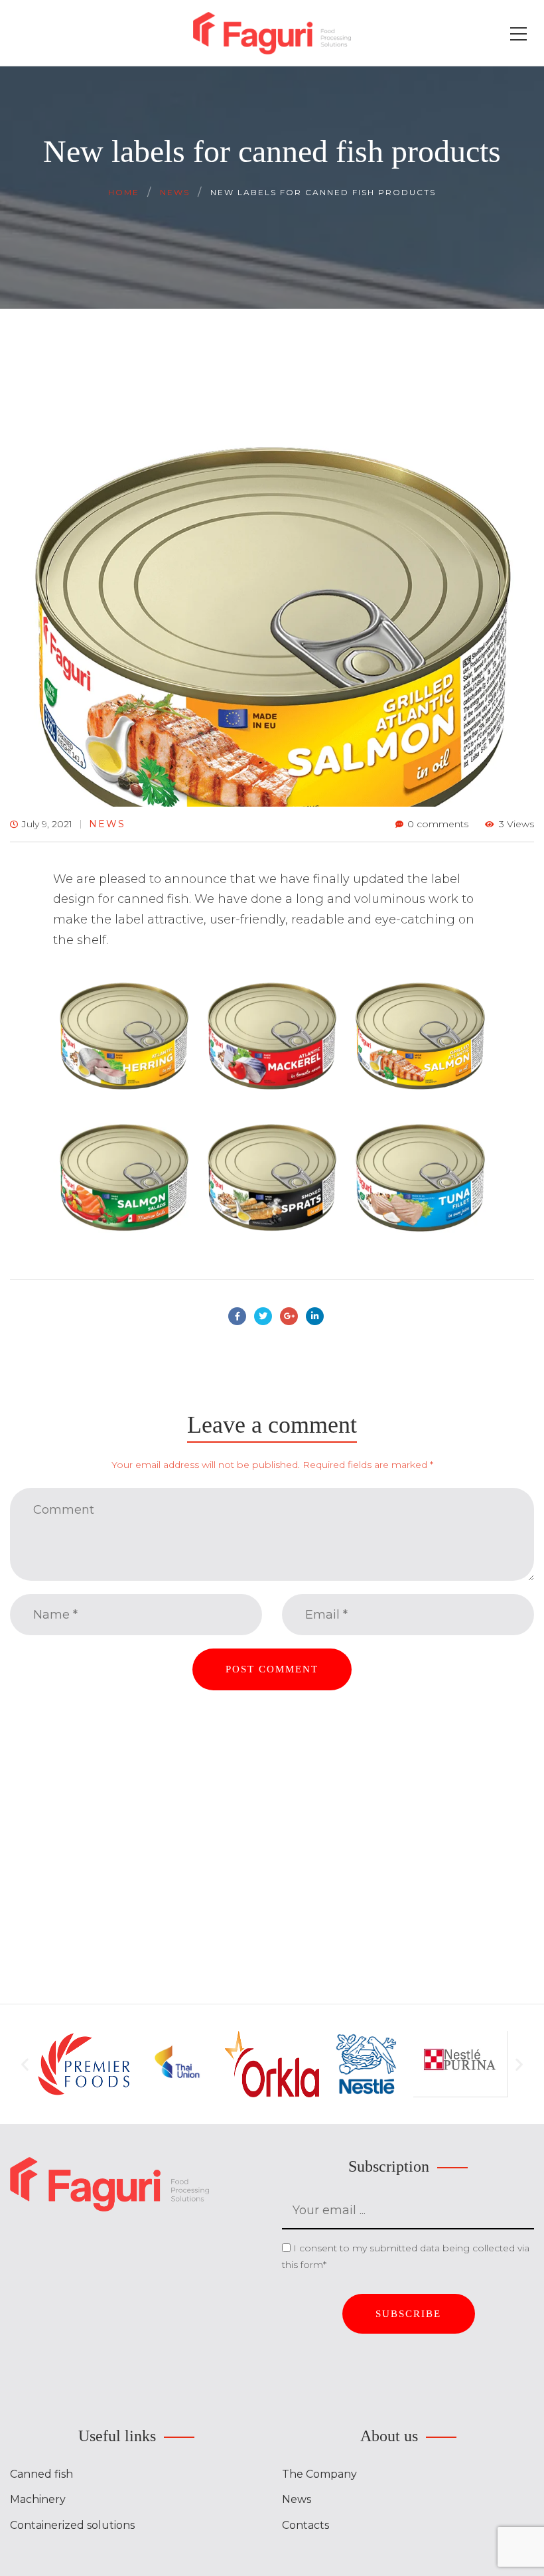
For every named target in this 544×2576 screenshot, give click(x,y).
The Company (319, 2474)
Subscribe (408, 2314)
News (107, 824)
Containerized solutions (72, 2525)
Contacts (306, 2525)
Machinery (38, 2499)
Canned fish (41, 2474)
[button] (25, 2064)
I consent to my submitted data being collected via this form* (406, 2257)
